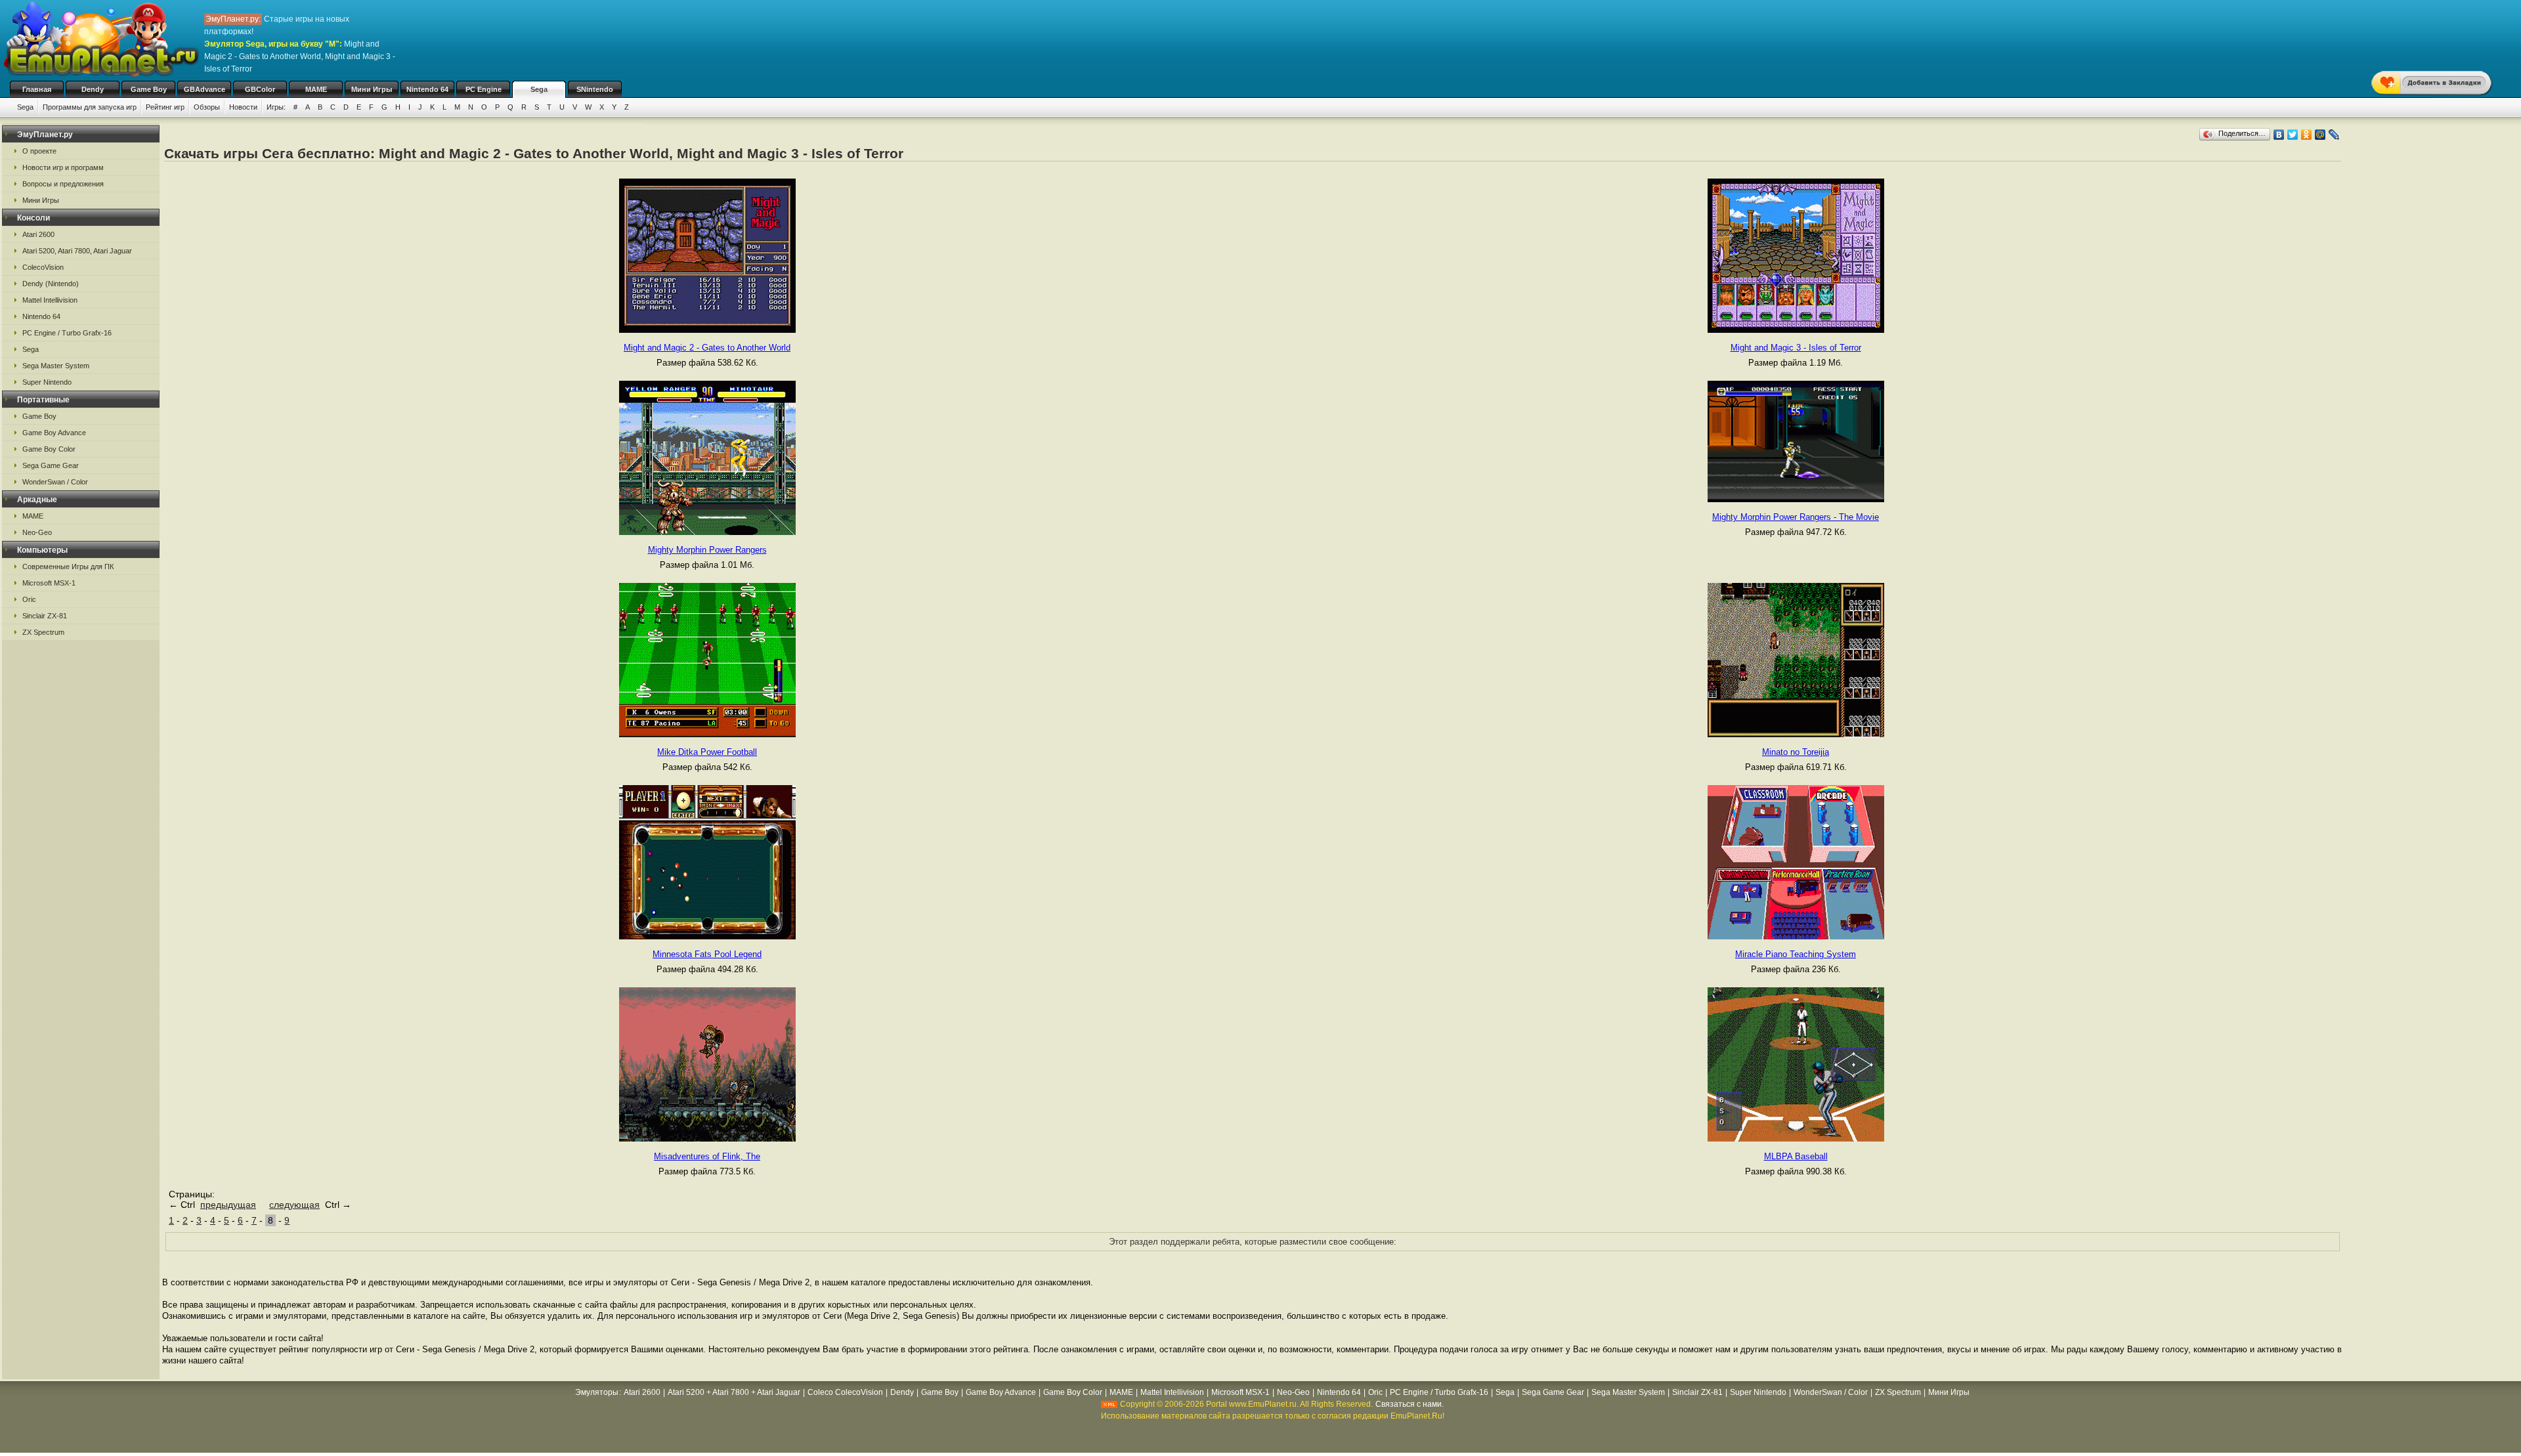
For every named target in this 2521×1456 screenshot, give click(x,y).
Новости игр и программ (63, 167)
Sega (539, 89)
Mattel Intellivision (50, 300)
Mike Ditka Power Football (707, 752)
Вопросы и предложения (63, 184)
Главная (37, 89)
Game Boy (149, 89)
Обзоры (207, 107)
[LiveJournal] (2334, 135)
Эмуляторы (597, 1392)
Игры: (276, 107)
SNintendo (595, 89)
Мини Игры (372, 89)
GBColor (260, 89)
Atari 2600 (38, 234)
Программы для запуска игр (90, 107)
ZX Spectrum (43, 632)
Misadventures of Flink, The (707, 1156)
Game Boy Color (49, 449)
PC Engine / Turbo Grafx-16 (67, 333)
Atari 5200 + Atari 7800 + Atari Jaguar (734, 1392)
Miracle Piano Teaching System (1796, 954)
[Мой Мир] (2320, 135)
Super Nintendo (47, 382)
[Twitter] (2293, 135)
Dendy (93, 89)
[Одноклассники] (2307, 135)
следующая (294, 1205)
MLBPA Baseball (1796, 1156)
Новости (243, 107)
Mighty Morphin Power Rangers (707, 550)
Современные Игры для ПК (68, 567)
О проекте (39, 151)
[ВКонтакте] (2279, 135)
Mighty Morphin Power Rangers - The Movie (1796, 517)
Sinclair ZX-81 (45, 616)
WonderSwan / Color (55, 482)
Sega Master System (56, 366)
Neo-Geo (37, 532)
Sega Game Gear (51, 465)
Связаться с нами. (1410, 1404)
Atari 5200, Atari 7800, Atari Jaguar (77, 251)
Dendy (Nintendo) (51, 284)
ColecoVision (43, 267)
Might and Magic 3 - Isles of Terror (1796, 348)
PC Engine (484, 89)
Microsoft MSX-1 (49, 583)
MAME (316, 89)
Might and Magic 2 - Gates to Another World (707, 348)
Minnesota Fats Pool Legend (707, 954)
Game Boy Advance (54, 433)
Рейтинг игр (165, 107)
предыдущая (228, 1205)
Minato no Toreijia (1796, 752)
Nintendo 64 (427, 89)
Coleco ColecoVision (845, 1392)
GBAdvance (205, 89)
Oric (29, 599)
